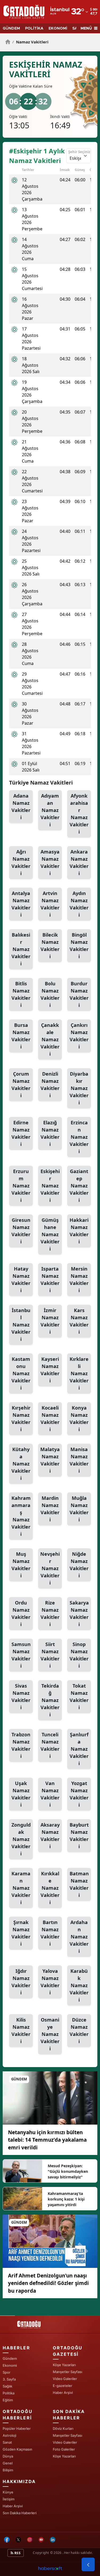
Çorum (21, 1085)
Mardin (50, 1509)
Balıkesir (21, 949)
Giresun (21, 1231)
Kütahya (21, 1464)
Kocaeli (50, 1418)
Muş (21, 1565)
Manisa (79, 1460)
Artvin (50, 904)
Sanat (7, 2442)
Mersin (79, 1279)
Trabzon (21, 1745)
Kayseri (50, 1370)
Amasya (50, 862)
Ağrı (21, 862)
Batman (79, 1884)
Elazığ (50, 1133)
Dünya (8, 2456)
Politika (9, 2393)
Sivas (21, 1697)
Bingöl (79, 946)
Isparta (50, 1279)
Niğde (79, 1565)
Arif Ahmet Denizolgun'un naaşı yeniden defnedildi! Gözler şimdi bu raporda (48, 2283)
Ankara (79, 862)
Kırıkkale (50, 1888)
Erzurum (21, 1186)
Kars (79, 1321)
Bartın (50, 1933)
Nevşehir (50, 1568)
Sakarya (79, 1613)
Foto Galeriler (64, 2449)
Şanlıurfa (79, 1749)
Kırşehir (21, 1418)
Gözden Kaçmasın (17, 2449)
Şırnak (21, 1933)
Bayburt (79, 1836)
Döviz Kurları (63, 2428)
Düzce (79, 2030)
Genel (8, 2463)
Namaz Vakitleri (30, 42)
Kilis (21, 2030)
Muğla (79, 1509)
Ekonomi (10, 2365)
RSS (17, 2553)
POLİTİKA (34, 28)
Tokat (79, 1697)
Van (50, 1794)
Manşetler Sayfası (67, 2372)
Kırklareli (79, 1373)
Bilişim (8, 2470)
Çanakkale (50, 1039)
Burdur (79, 994)
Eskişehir (50, 1186)
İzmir (50, 1321)
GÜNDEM (11, 28)
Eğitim (8, 2400)
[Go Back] (88, 2565)
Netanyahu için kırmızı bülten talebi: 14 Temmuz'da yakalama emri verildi (47, 2140)
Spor (7, 2372)
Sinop (79, 1655)
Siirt (50, 1655)
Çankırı (79, 1036)
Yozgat (79, 1794)
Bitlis (21, 994)
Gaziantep (79, 1186)
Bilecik (50, 946)
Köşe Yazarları (64, 2365)
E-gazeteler (63, 2386)
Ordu (21, 1613)
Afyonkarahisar (79, 814)
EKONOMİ (58, 28)
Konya (79, 1418)
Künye (8, 2492)
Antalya (21, 904)
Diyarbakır (79, 1088)
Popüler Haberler (17, 2428)
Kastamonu (21, 1373)
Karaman (21, 1888)
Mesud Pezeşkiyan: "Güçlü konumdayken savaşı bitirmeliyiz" (68, 2171)
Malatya (50, 1460)
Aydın (79, 904)
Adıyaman (50, 810)
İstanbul (21, 1325)
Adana (21, 807)
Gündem (10, 2358)
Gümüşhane (50, 1234)
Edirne (21, 1133)
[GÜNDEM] (50, 2097)
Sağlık (7, 2386)
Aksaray (50, 1836)
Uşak (21, 1794)
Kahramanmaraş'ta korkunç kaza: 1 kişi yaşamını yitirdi (66, 2199)
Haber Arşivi (63, 2393)
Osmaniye (50, 2034)
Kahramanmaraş (21, 1516)
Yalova (50, 1982)
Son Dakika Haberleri (20, 2513)
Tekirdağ (50, 1700)
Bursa (21, 1036)
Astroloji (9, 2435)
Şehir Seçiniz (79, 152)
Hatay (21, 1279)
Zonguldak (21, 1839)
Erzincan (79, 1137)
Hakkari (79, 1231)
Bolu (50, 994)
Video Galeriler (65, 2379)
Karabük (79, 1985)
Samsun (21, 1655)
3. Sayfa (9, 2379)
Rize (50, 1613)
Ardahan (79, 1937)
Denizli (50, 1085)
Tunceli (50, 1745)
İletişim (9, 2499)
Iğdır (21, 1982)
